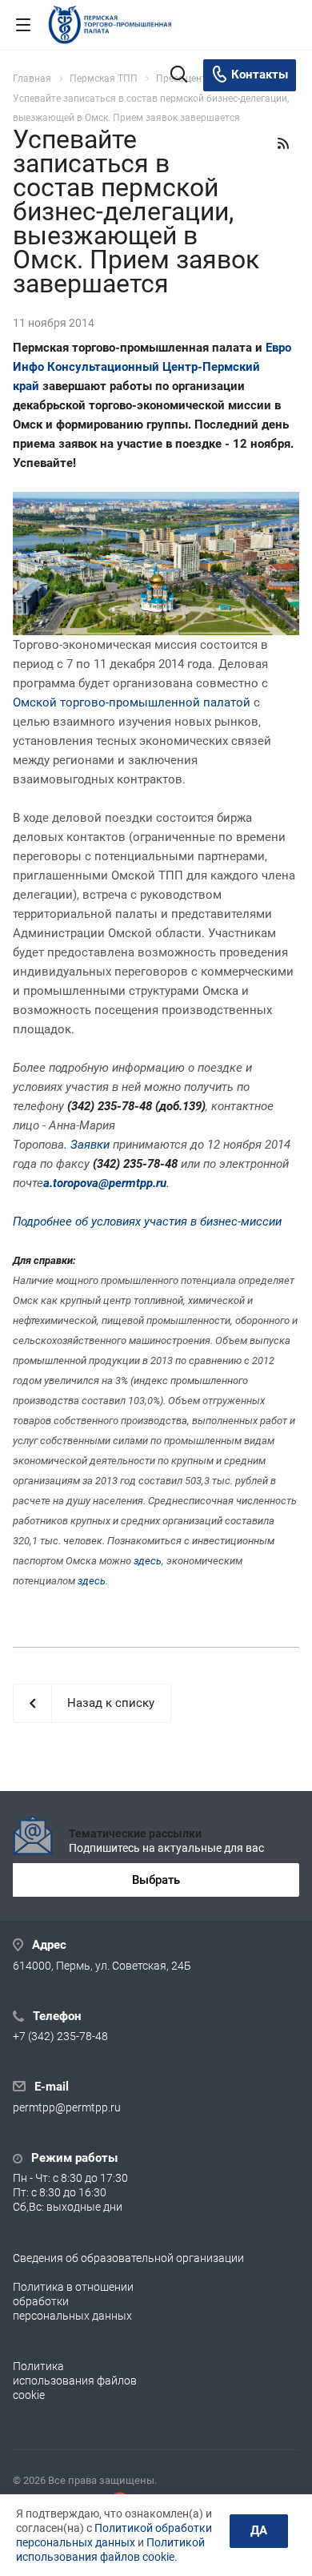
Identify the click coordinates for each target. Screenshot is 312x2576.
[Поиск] (179, 76)
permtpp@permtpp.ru (67, 2107)
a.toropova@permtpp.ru (105, 1183)
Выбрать (156, 1880)
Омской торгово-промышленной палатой (132, 702)
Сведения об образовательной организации (128, 2258)
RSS (283, 143)
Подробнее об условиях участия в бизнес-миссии (147, 1222)
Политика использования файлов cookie (75, 2381)
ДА (259, 2530)
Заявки (90, 1145)
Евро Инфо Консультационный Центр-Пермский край (152, 367)
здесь (148, 1561)
